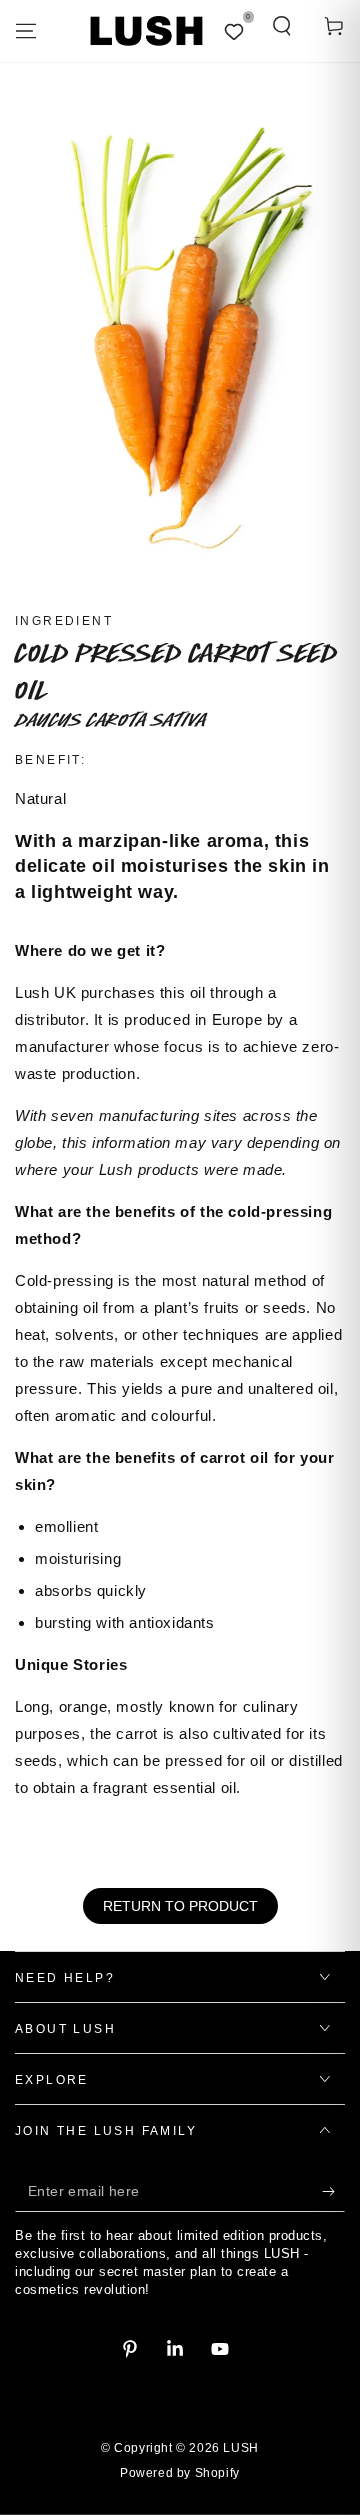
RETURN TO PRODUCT (180, 1906)
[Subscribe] (333, 2192)
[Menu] (26, 31)
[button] (282, 26)
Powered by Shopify (180, 2473)
